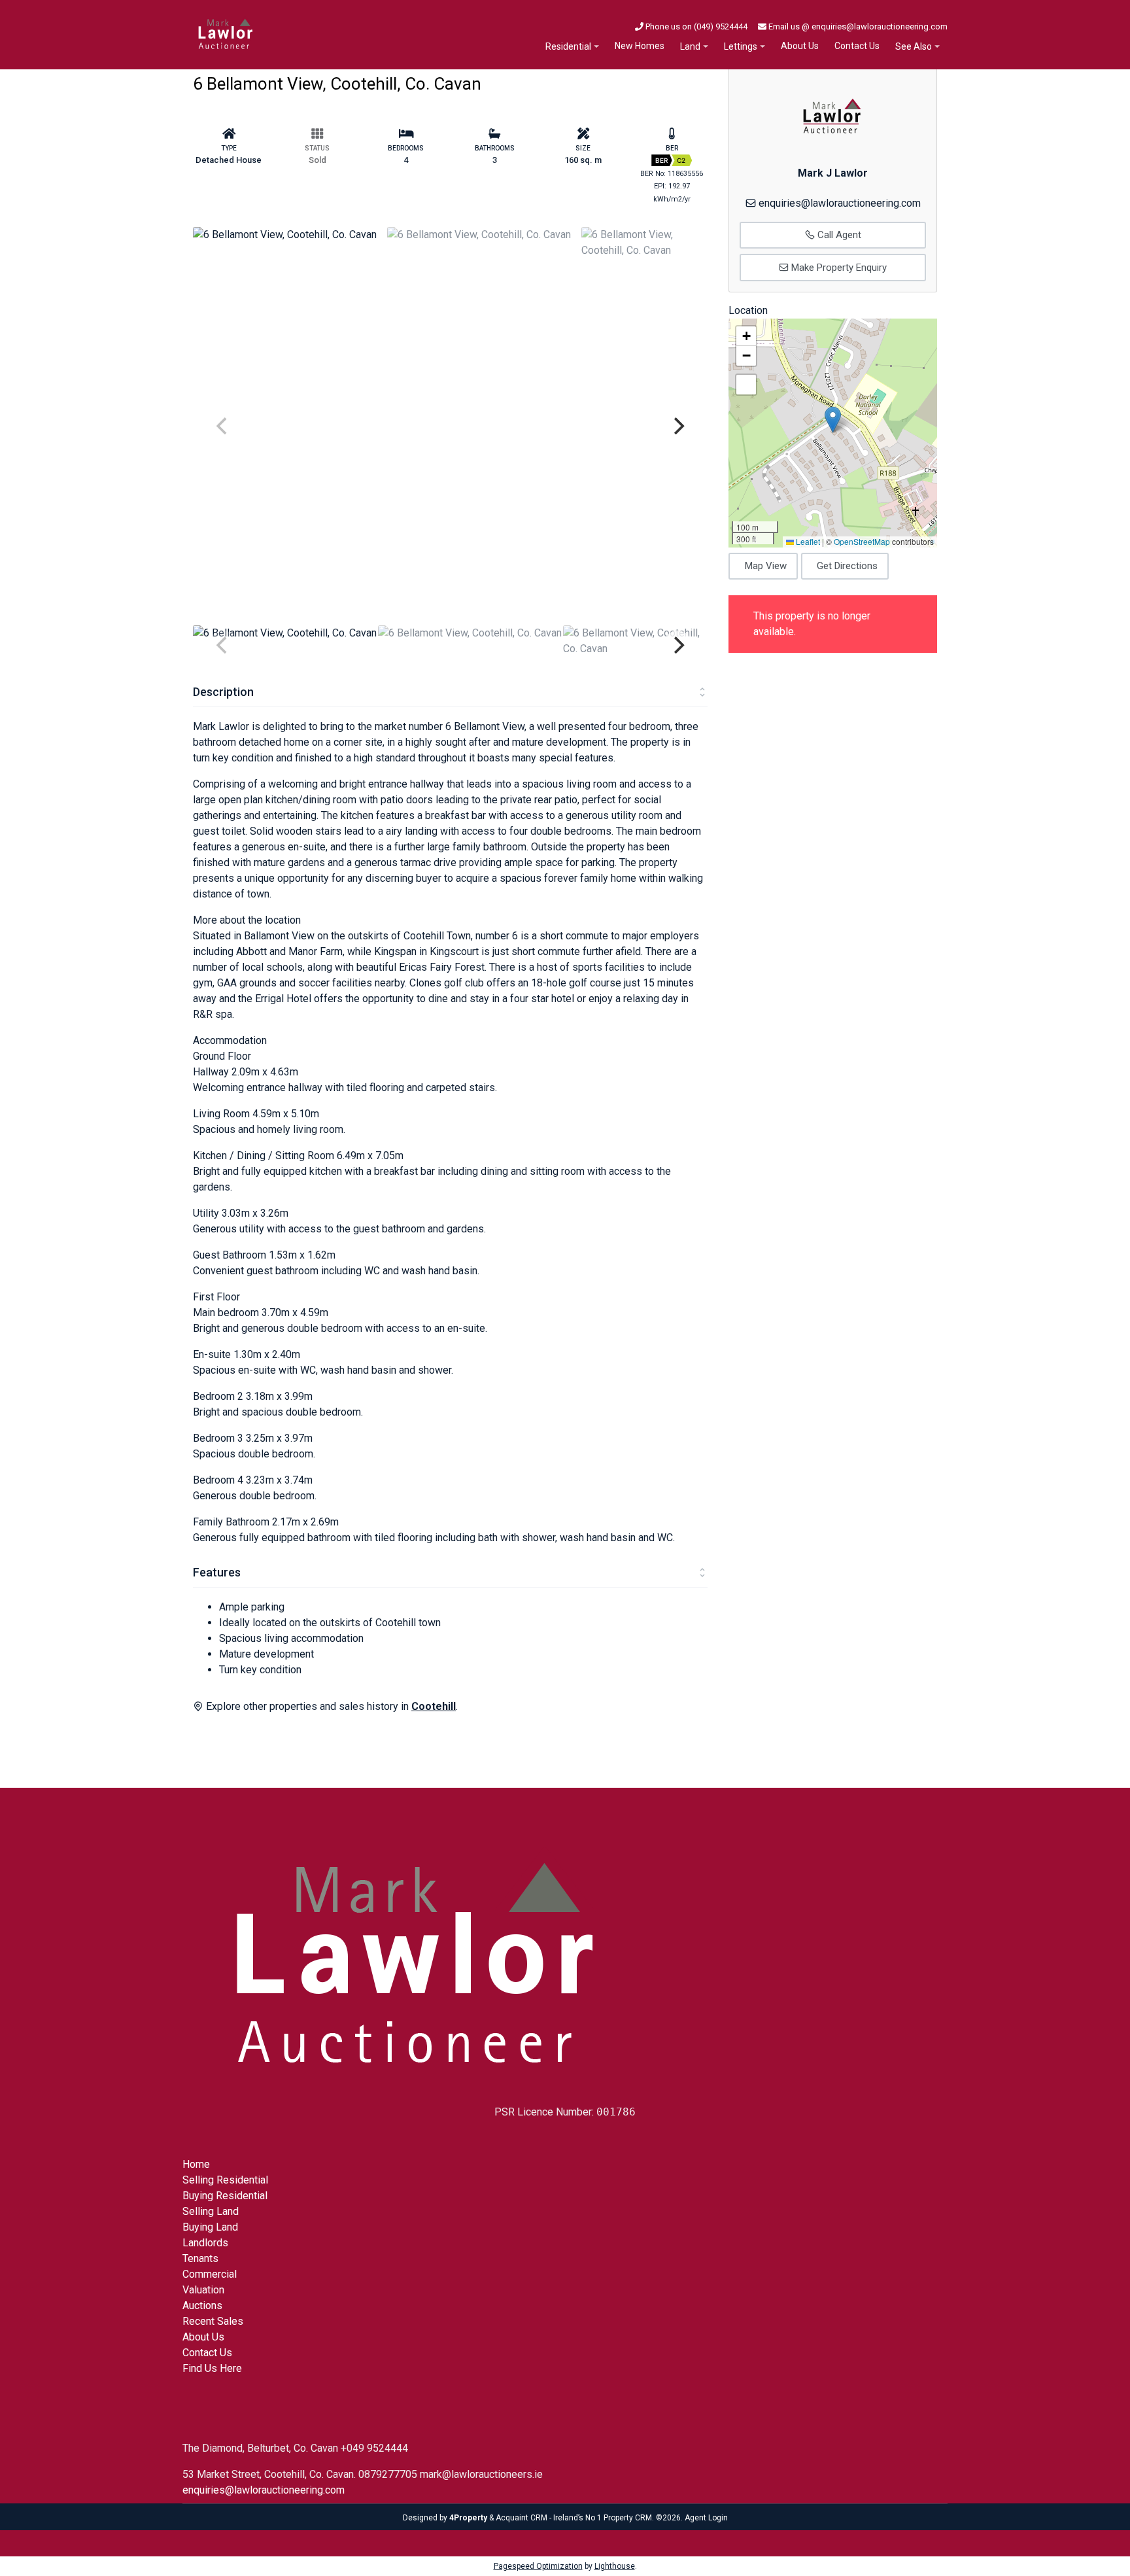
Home (196, 2164)
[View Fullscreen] (746, 385)
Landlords (205, 2243)
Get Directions (847, 566)
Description (223, 692)
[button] (833, 420)
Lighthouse (615, 2566)
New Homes (640, 46)
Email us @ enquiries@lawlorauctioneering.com (857, 26)
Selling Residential (225, 2180)
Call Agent (838, 235)
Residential (568, 46)
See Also (914, 46)
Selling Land (211, 2211)
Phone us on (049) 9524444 (695, 26)
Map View (766, 566)
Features (217, 1572)
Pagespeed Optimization (538, 2566)
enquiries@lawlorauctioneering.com (840, 203)
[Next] (677, 426)
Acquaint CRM (522, 2518)
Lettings (741, 46)
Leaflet (807, 541)
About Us (800, 46)
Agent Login (706, 2518)
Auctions (202, 2306)
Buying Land (210, 2227)
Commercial (210, 2274)
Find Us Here (212, 2368)
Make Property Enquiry (838, 268)
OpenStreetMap (862, 541)
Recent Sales (213, 2321)
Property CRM (628, 2518)
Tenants (200, 2258)
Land (690, 46)
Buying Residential (225, 2196)
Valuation (203, 2290)
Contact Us (857, 46)
